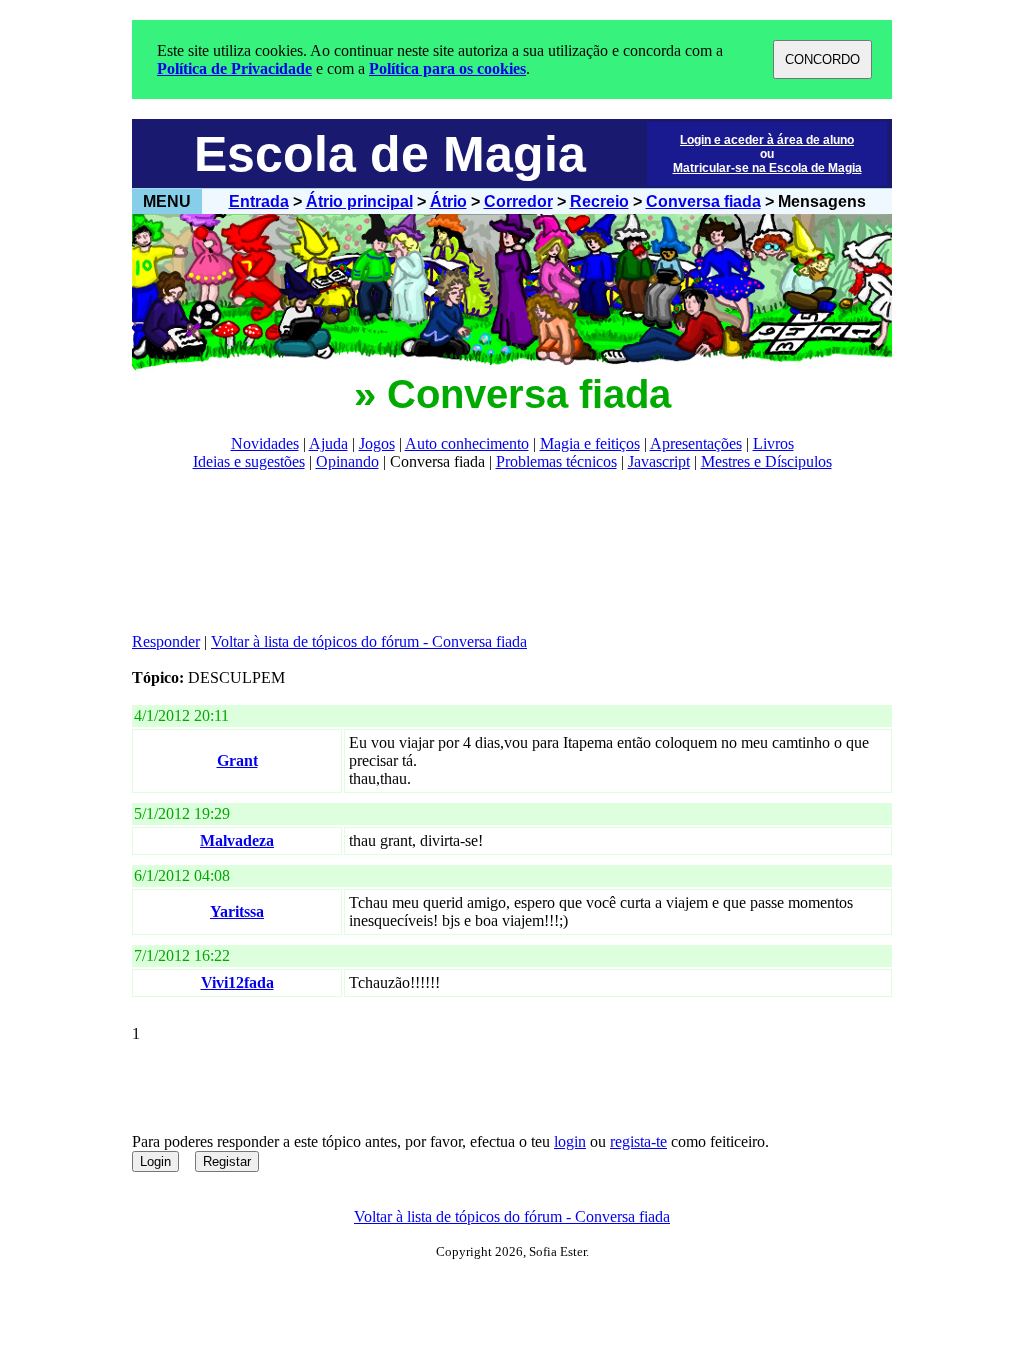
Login (155, 1161)
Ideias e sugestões (249, 461)
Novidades (265, 443)
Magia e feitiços (590, 443)
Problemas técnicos (556, 461)
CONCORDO (822, 59)
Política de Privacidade (234, 68)
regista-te (638, 1141)
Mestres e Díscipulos (766, 461)
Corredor (518, 201)
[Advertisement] (496, 552)
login (570, 1141)
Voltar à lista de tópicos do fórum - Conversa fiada (369, 641)
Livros (773, 443)
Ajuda (328, 443)
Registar (227, 1161)
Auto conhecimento (467, 443)
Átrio (448, 201)
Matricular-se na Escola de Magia (767, 168)
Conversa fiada (703, 201)
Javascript (659, 461)
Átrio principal (359, 201)
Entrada (259, 201)
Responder (166, 641)
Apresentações (696, 443)
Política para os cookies (447, 68)
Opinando (347, 461)
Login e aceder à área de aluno (767, 140)
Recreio (599, 201)
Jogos (377, 443)
